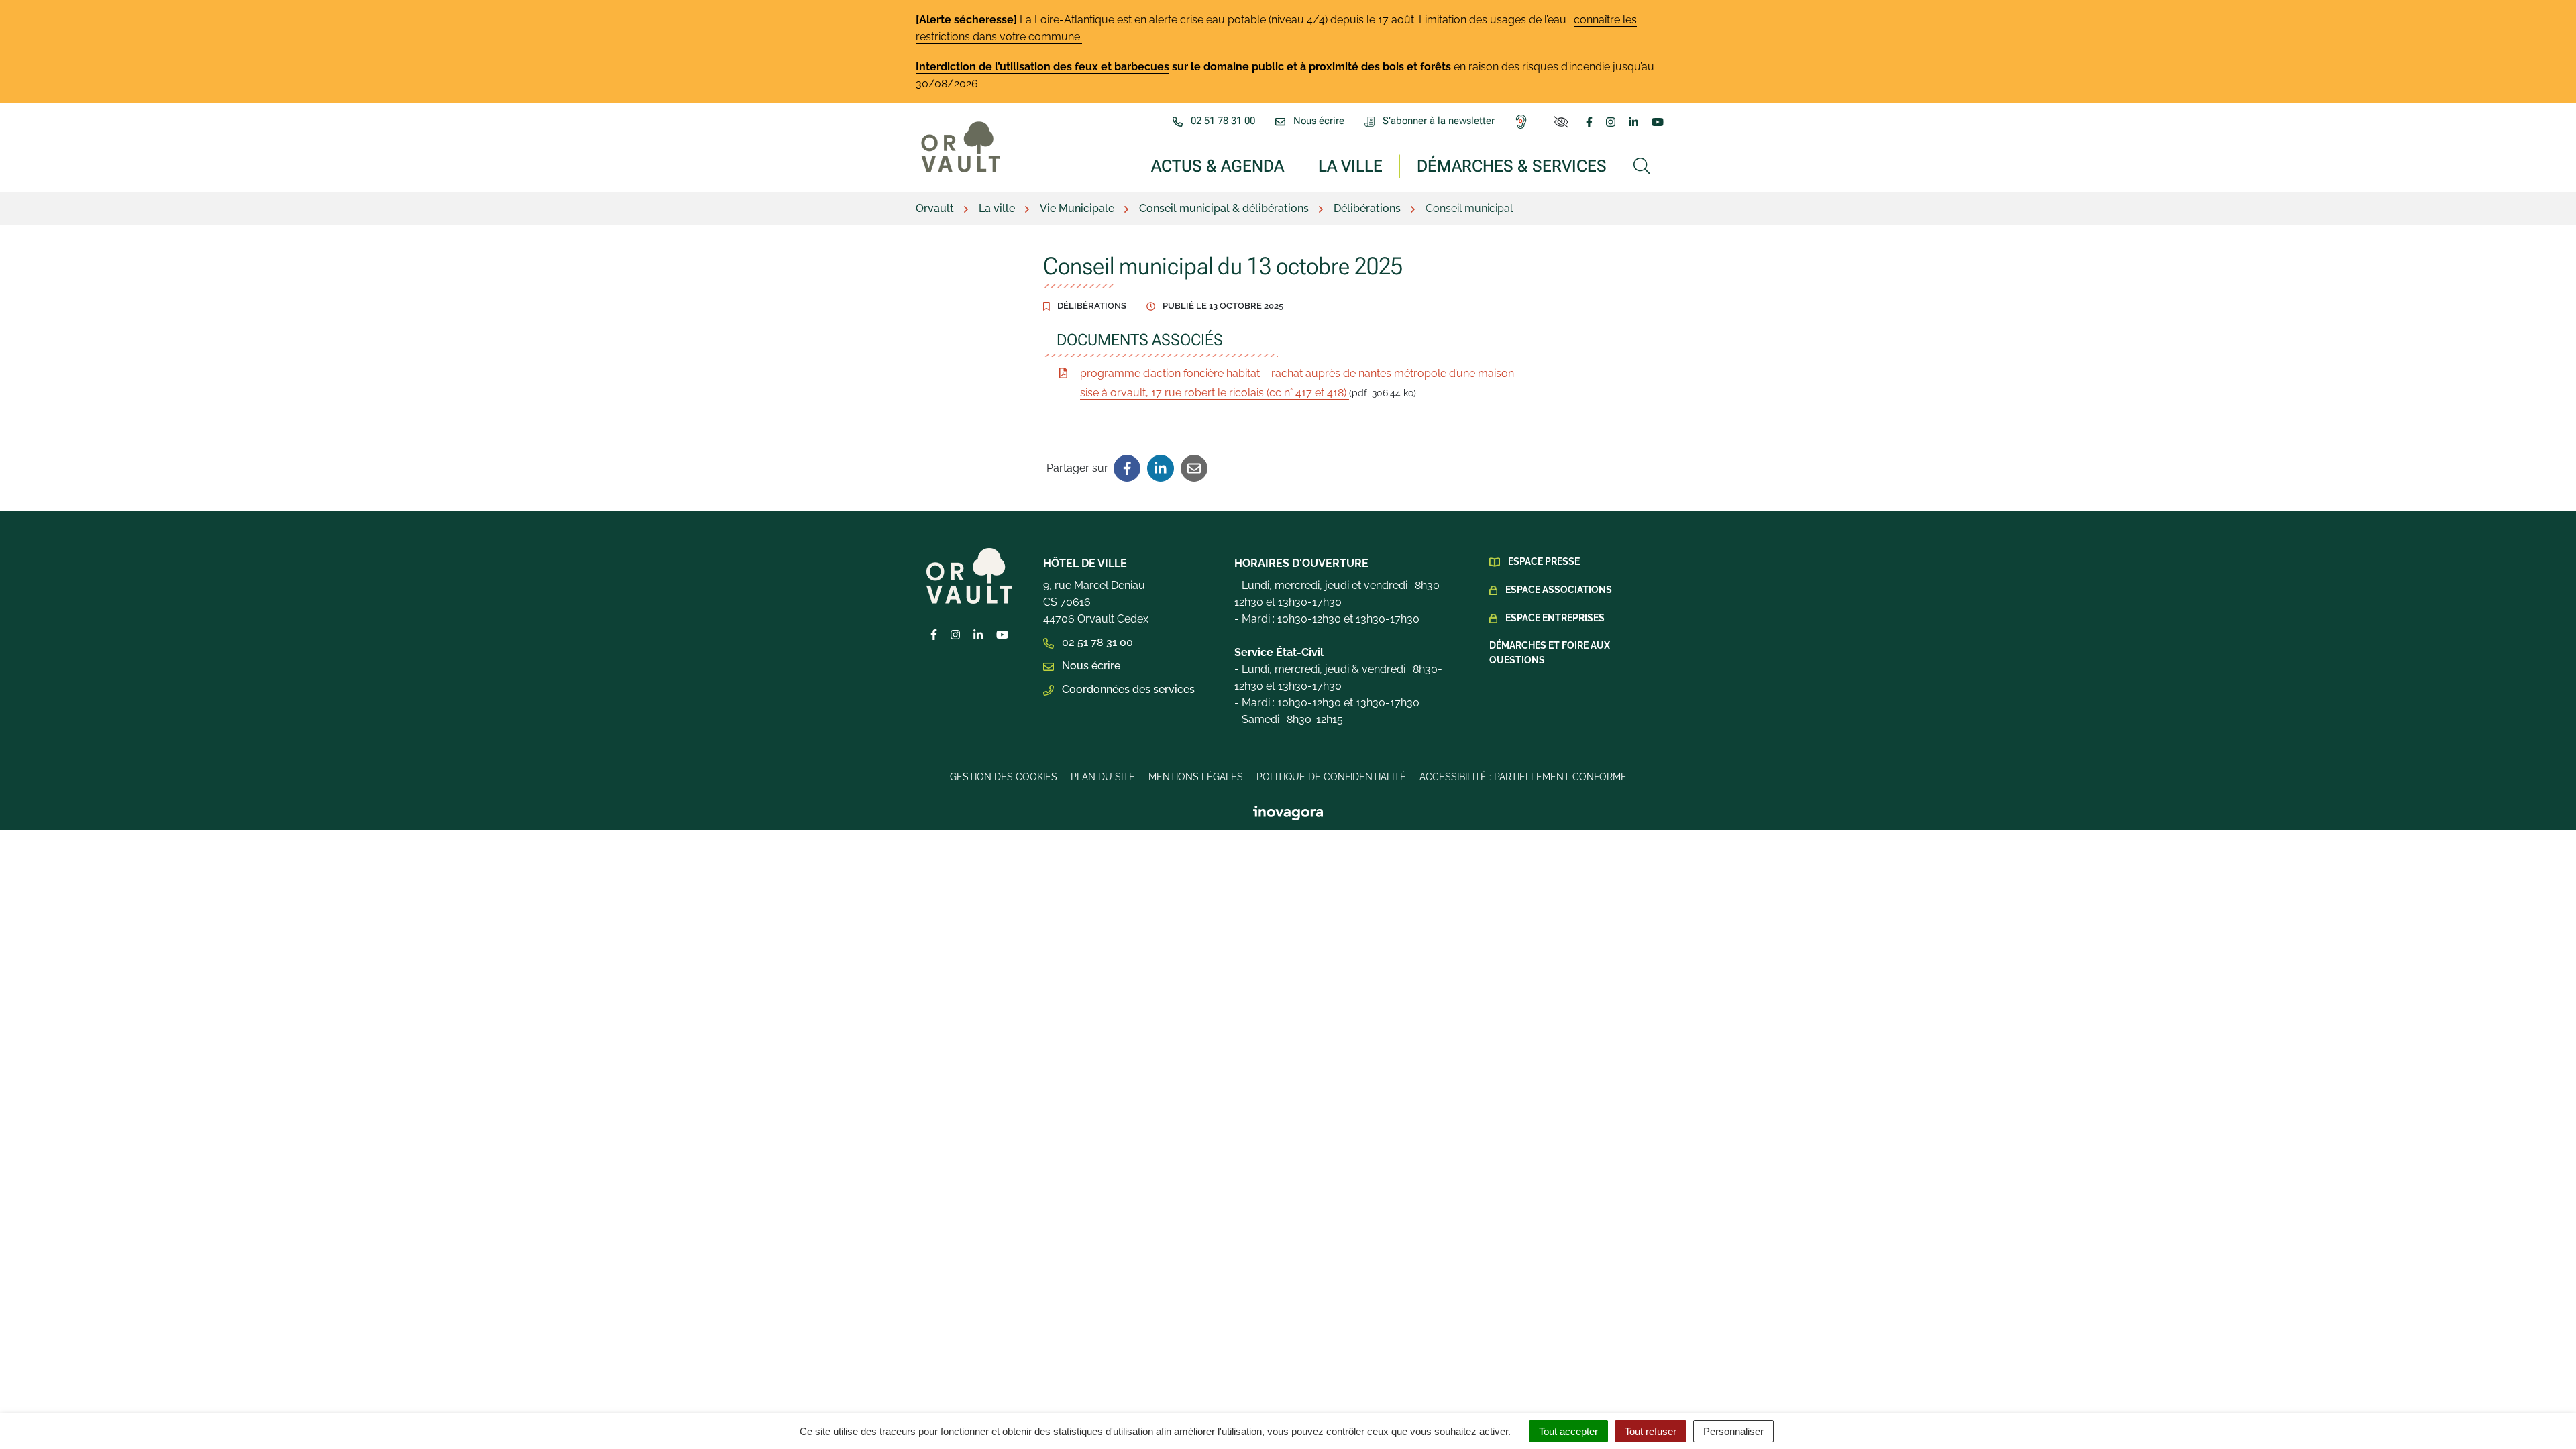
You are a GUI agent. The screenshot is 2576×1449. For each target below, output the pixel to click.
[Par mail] (1194, 468)
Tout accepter (1568, 1431)
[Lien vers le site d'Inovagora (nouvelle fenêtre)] (1288, 812)
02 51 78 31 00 (1096, 642)
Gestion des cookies (1004, 777)
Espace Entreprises (1555, 618)
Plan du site (1103, 777)
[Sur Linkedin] (1161, 468)
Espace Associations (1559, 590)
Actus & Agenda (1218, 165)
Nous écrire (1090, 666)
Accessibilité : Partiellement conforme (1523, 777)
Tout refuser (1651, 1431)
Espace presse (1544, 561)
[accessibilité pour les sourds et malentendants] (1524, 121)
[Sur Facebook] (1127, 468)
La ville (1350, 165)
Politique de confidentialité (1331, 777)
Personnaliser (1733, 1431)
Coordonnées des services (1127, 689)
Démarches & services (1512, 165)
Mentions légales (1196, 777)
